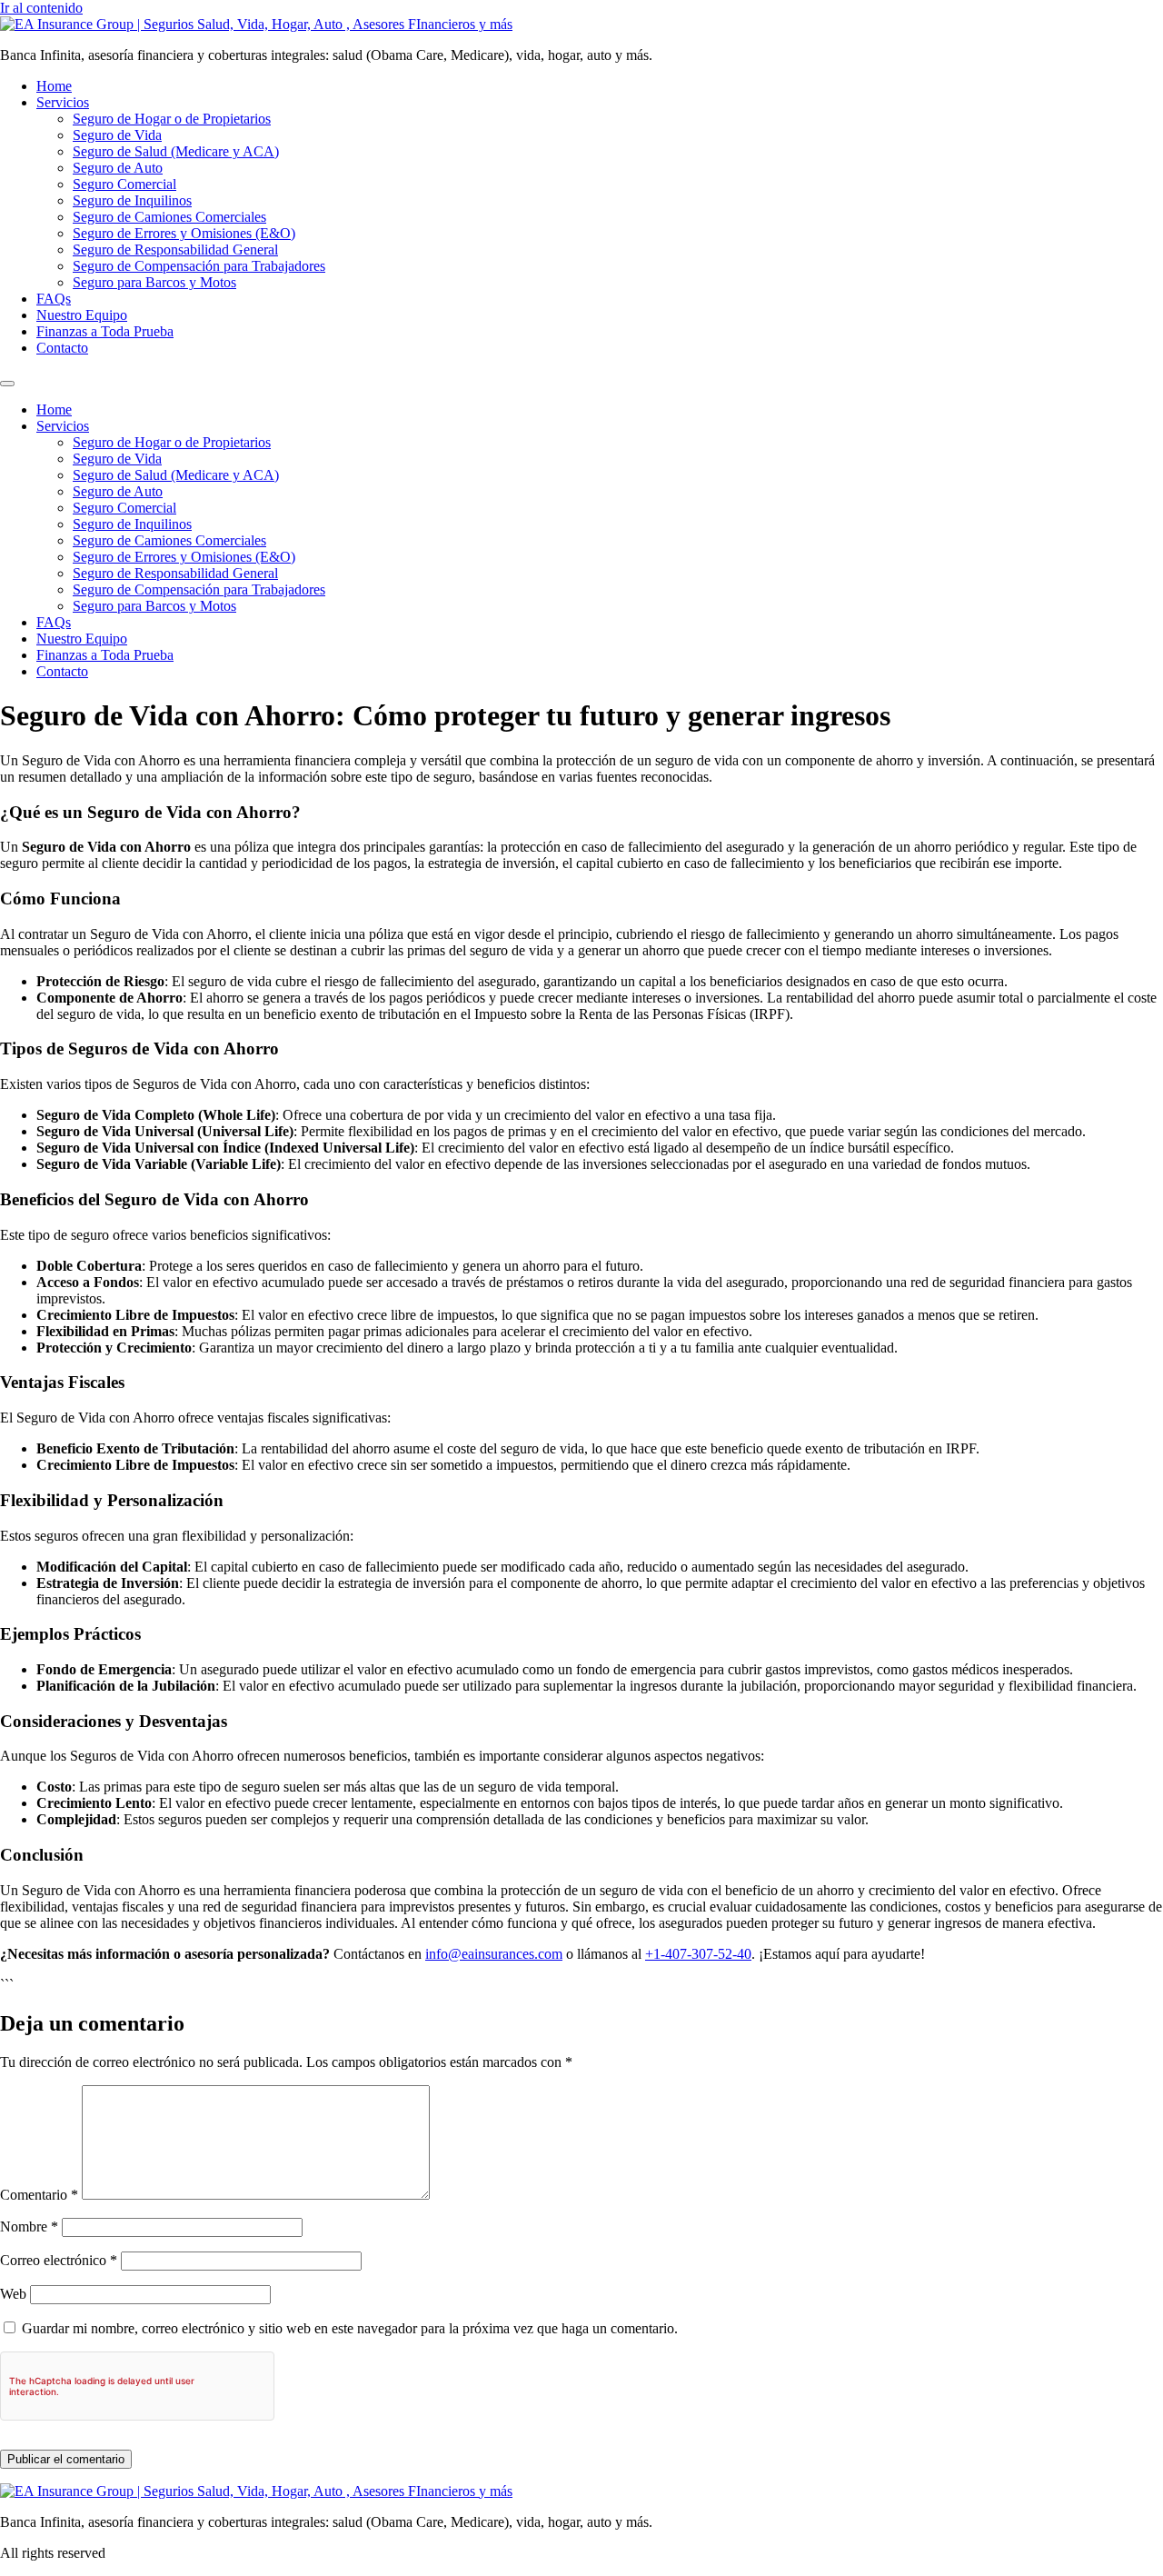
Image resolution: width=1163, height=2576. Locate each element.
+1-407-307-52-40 (698, 1954)
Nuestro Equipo (82, 315)
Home (54, 86)
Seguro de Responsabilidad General (175, 250)
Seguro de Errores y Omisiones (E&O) (184, 233)
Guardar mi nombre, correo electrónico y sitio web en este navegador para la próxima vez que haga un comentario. (350, 2328)
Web (13, 2294)
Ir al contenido (41, 8)
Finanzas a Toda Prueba (105, 331)
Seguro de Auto (118, 168)
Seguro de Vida (117, 135)
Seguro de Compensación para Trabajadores (199, 266)
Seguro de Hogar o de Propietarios (172, 119)
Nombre (29, 2227)
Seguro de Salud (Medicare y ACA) (176, 151)
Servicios (63, 102)
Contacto (62, 348)
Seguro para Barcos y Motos (154, 282)
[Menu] (7, 384)
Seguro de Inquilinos (132, 200)
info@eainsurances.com (494, 1954)
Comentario (39, 2195)
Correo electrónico (59, 2260)
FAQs (54, 299)
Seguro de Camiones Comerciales (169, 217)
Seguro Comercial (124, 184)
